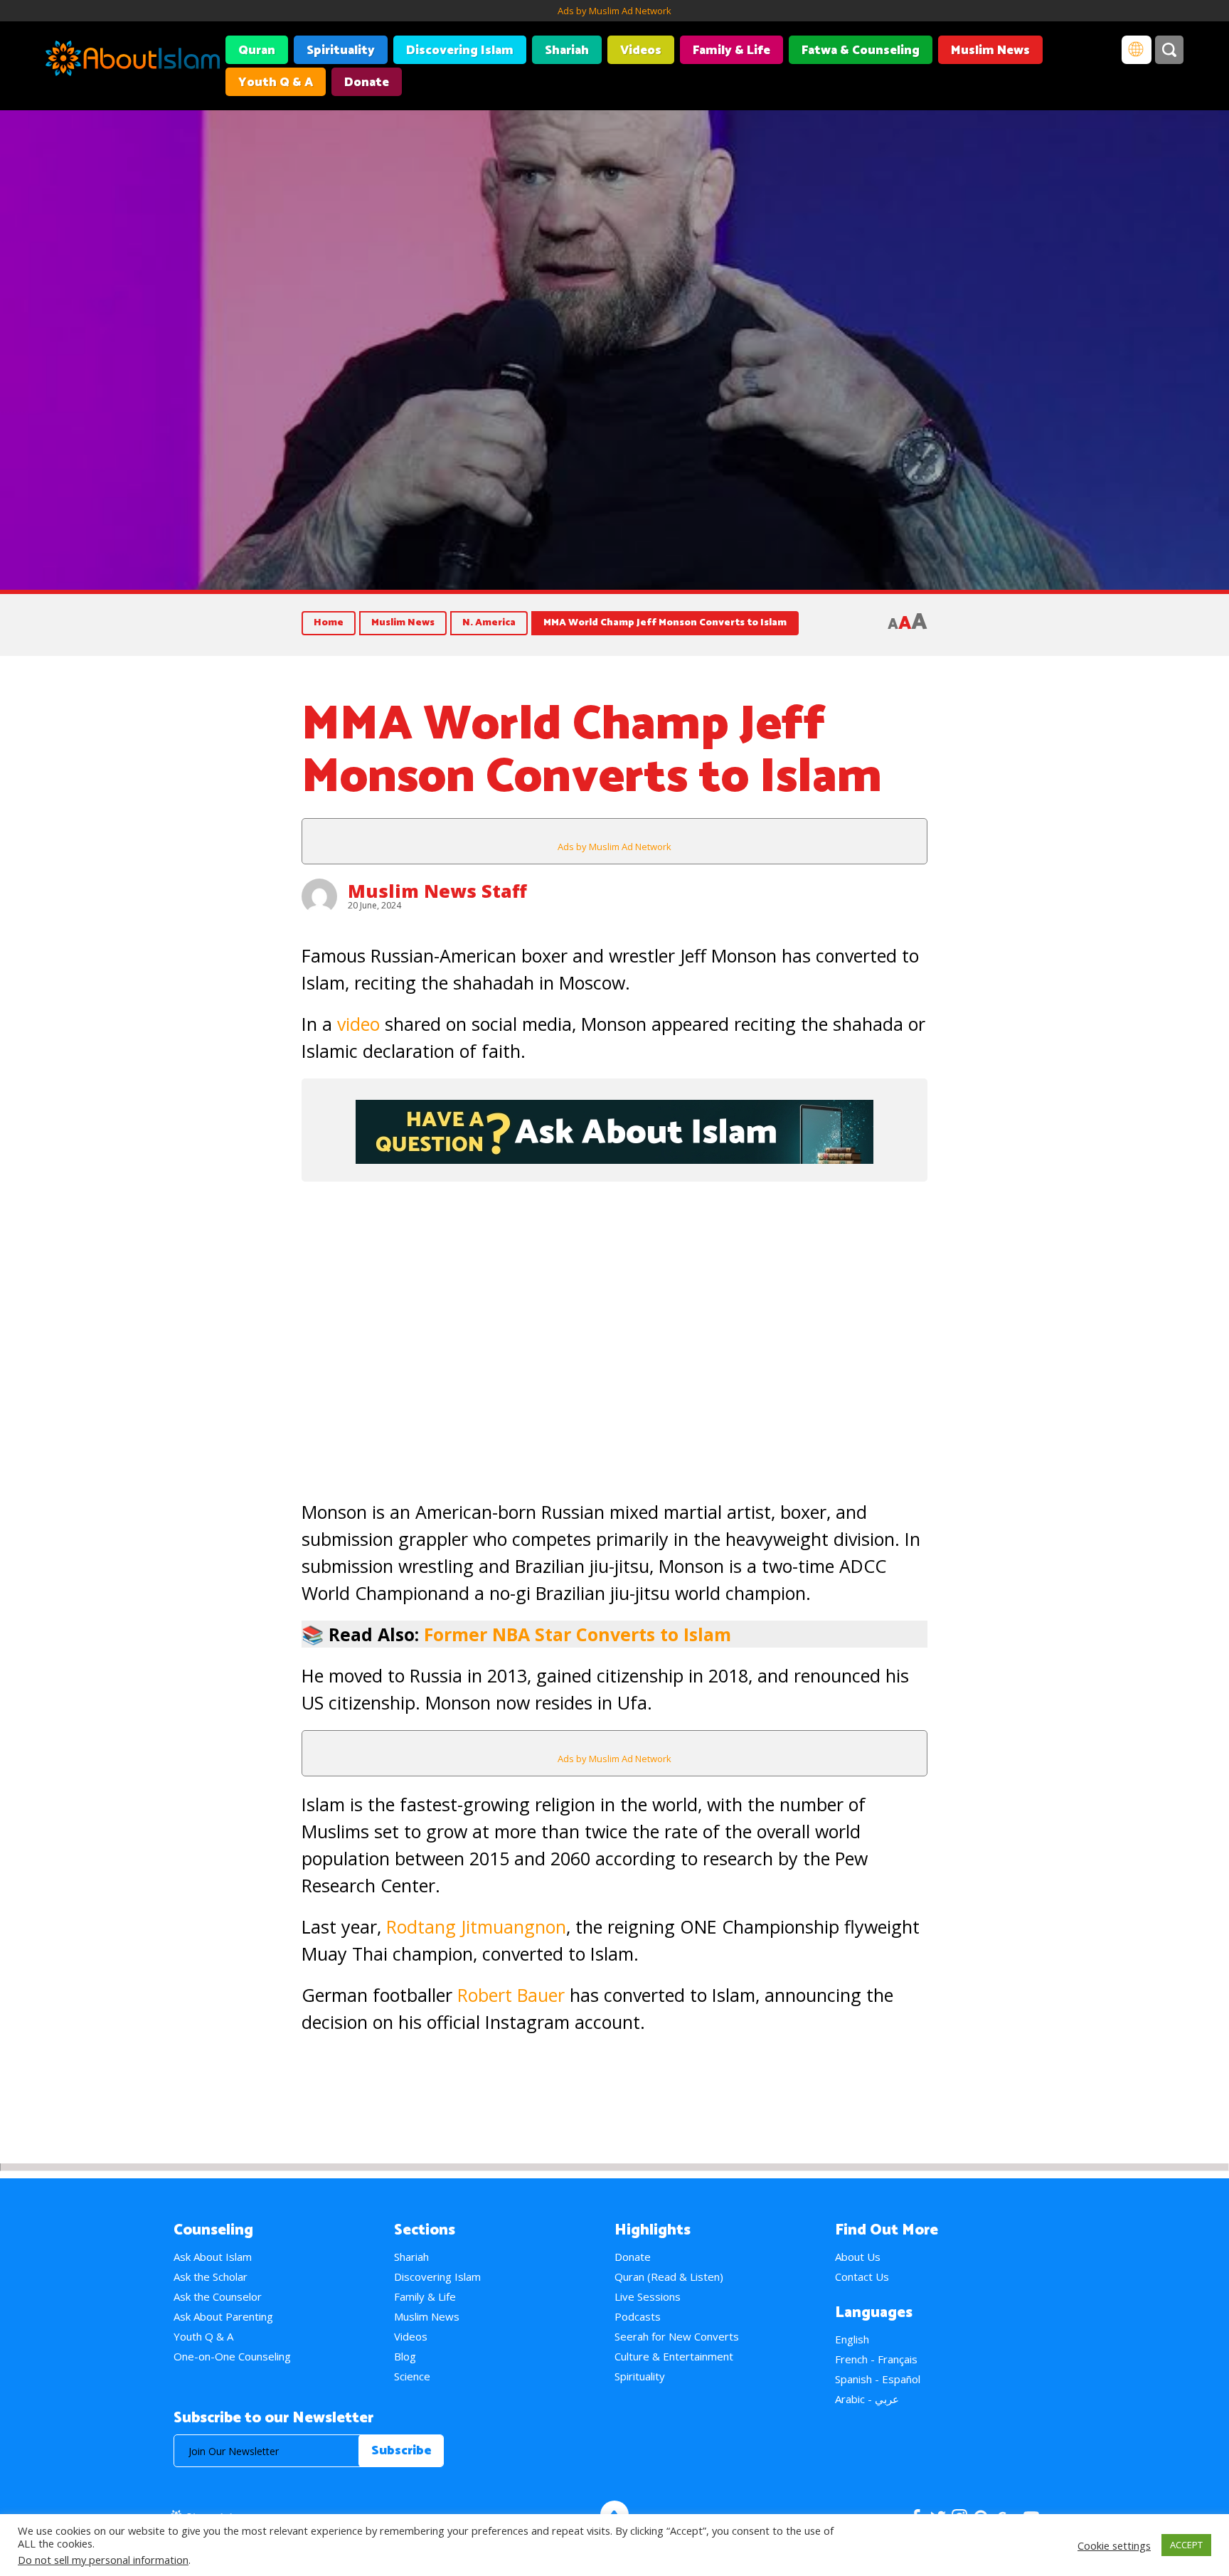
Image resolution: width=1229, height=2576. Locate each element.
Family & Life (731, 51)
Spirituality (341, 51)
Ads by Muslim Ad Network (614, 11)
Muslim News (990, 51)
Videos (641, 51)
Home (329, 623)
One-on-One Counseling (232, 2356)
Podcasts (638, 2316)
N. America (489, 623)
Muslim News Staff (437, 891)
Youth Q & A (276, 83)
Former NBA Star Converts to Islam (578, 1634)
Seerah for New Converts (677, 2336)
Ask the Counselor (218, 2296)
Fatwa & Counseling (861, 51)
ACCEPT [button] (1186, 2545)
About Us (858, 2257)
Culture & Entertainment (674, 2356)
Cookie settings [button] (1114, 2545)
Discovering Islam (460, 51)
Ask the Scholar (211, 2276)
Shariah (567, 51)
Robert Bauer (511, 1995)
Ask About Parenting (223, 2316)
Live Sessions (648, 2296)
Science (412, 2376)
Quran (257, 51)
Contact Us (862, 2276)
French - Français (876, 2359)
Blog (405, 2356)
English (852, 2339)
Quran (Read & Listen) (669, 2276)
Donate (367, 83)
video (358, 1024)
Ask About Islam (213, 2257)
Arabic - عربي (867, 2399)
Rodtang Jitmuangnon (476, 1926)
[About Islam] (133, 60)
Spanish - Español (878, 2379)
